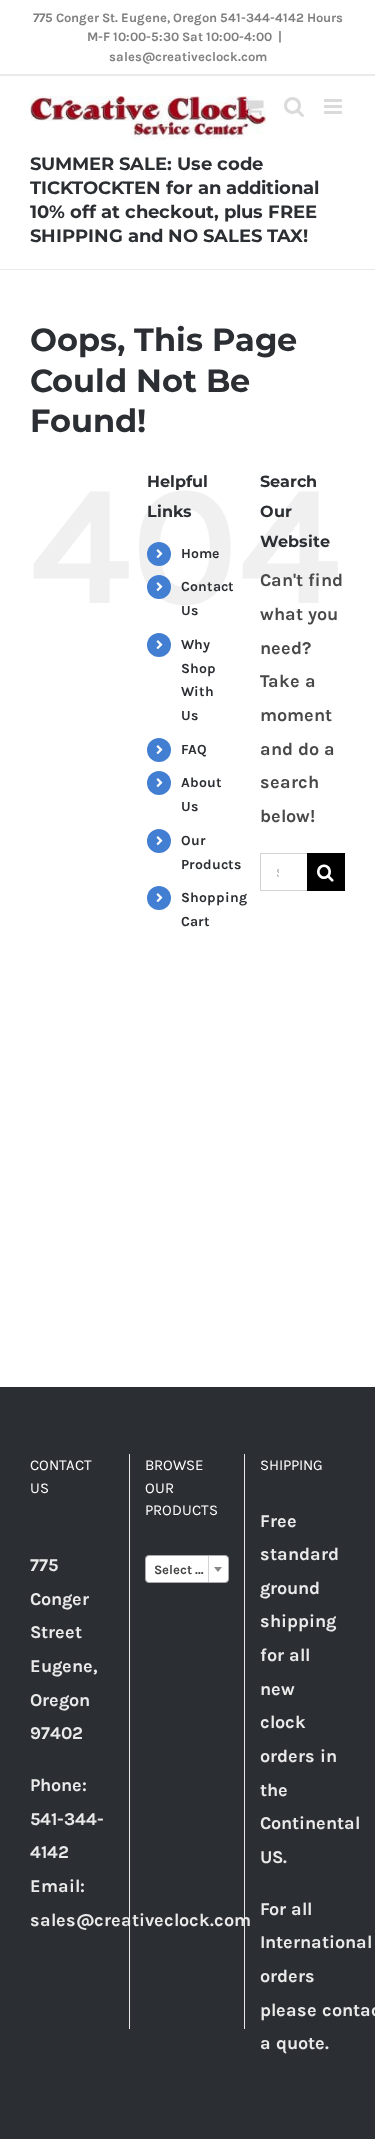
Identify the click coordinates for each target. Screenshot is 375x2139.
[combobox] (187, 1569)
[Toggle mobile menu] (334, 106)
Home (200, 553)
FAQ (194, 749)
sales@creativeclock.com (188, 56)
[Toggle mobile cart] (254, 106)
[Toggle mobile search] (294, 106)
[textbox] (187, 1570)
